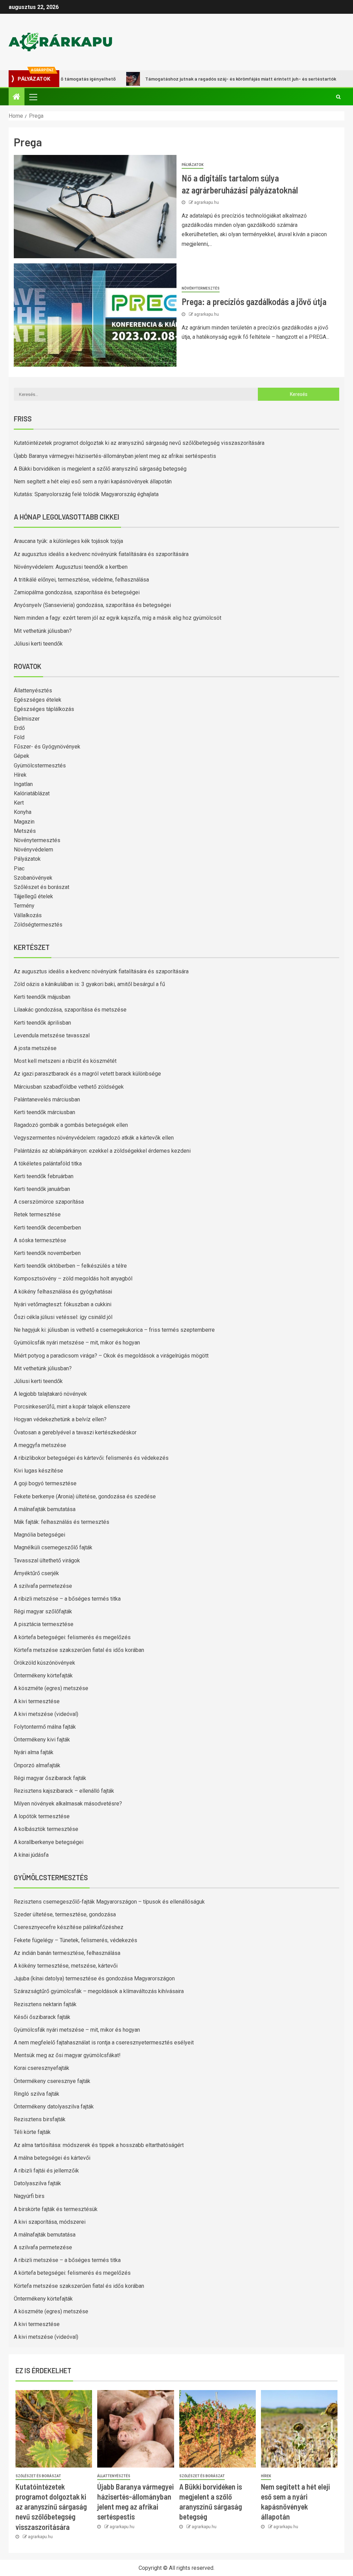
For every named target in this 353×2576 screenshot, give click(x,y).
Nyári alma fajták (34, 1752)
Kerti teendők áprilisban (42, 1023)
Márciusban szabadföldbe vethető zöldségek (69, 1087)
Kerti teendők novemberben (47, 1253)
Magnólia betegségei (39, 1535)
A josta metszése (35, 1048)
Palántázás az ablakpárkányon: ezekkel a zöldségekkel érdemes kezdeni (102, 1151)
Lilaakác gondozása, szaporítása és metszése (70, 1010)
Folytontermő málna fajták (45, 1727)
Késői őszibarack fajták (42, 2017)
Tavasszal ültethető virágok (47, 1561)
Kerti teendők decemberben (47, 1228)
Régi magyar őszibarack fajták (50, 1778)
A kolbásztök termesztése (46, 1829)
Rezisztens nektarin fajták (45, 2004)
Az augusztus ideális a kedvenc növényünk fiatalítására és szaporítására (101, 554)
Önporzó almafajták (37, 1765)
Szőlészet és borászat (42, 887)
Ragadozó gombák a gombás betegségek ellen (71, 1125)
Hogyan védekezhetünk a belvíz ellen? (60, 1419)
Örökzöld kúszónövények (44, 1663)
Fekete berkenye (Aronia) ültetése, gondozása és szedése (85, 1496)
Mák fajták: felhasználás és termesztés (62, 1522)
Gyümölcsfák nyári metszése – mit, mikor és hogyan (77, 1343)
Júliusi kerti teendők (38, 644)
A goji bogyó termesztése (45, 1483)
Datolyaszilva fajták (37, 2183)
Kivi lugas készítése (38, 1471)
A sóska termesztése (40, 1240)
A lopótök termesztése (42, 1816)
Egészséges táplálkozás (44, 709)
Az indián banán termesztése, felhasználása (67, 1953)
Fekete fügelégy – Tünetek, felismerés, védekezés (75, 1940)
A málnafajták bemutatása (45, 1509)
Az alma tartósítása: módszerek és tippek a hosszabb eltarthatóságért (99, 2145)
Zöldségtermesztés (38, 925)
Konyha (23, 812)
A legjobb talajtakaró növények (50, 1394)
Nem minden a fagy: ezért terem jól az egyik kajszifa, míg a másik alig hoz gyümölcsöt (118, 618)
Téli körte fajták (32, 2132)
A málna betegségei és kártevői (52, 2158)
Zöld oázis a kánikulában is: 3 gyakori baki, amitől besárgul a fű (89, 984)
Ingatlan (23, 784)
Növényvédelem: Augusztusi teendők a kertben (71, 567)
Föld (19, 737)
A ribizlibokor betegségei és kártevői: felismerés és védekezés (91, 1458)
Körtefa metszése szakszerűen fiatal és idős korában (79, 1650)
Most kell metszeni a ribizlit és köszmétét (65, 1061)
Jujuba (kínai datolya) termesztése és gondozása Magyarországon (94, 1978)
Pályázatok (193, 165)
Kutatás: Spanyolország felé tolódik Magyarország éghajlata (86, 494)
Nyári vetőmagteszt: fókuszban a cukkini (63, 1304)
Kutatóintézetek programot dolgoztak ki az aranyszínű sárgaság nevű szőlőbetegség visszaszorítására (139, 443)
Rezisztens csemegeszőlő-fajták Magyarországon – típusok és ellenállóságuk (109, 1902)
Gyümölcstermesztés (40, 766)
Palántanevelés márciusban (47, 1099)
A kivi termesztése (37, 1701)
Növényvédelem (33, 850)
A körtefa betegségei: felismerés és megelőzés (72, 1637)
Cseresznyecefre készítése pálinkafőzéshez (69, 1927)
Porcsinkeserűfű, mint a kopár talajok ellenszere (72, 1407)
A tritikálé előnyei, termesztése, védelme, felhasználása (81, 580)
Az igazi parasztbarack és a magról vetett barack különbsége (87, 1074)
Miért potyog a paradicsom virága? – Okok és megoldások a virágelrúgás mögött (111, 1356)
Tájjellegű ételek (33, 896)
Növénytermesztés (201, 288)
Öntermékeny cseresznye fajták (52, 2081)
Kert (19, 803)
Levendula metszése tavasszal (52, 1035)
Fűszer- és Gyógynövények (47, 747)
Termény (24, 906)
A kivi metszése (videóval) (46, 1714)
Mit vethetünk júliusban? (43, 631)
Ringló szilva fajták (37, 2094)
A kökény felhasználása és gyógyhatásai (63, 1292)
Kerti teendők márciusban (44, 1112)
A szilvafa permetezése (43, 1586)
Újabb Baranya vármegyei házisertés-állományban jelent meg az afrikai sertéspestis (115, 456)
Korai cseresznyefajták (42, 2068)
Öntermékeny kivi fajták (42, 1740)
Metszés (25, 831)
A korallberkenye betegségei (49, 1842)
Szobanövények (33, 878)
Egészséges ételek (38, 700)
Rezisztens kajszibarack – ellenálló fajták (64, 1791)
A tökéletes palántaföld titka (48, 1164)
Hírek (20, 775)
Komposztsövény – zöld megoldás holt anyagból (73, 1279)
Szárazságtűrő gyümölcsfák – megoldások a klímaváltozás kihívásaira (99, 1991)
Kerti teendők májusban (42, 997)
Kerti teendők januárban (42, 1189)
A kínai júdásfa (31, 1855)
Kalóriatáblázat (32, 793)
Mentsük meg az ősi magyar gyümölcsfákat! (67, 2055)
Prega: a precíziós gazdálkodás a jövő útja (254, 301)
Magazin (24, 822)
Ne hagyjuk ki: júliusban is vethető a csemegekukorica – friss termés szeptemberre (114, 1330)
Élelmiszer (27, 719)
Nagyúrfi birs (29, 2196)
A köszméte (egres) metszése (51, 1688)
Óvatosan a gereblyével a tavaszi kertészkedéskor (75, 1432)
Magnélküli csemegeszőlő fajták (53, 1547)
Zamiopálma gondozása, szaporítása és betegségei (77, 592)
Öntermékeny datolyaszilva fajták (54, 2107)
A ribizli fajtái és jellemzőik (46, 2171)
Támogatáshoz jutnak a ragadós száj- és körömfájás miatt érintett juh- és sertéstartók (199, 79)
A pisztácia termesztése (44, 1624)
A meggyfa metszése (40, 1445)
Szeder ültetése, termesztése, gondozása (65, 1914)
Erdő (19, 728)
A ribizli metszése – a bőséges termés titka (67, 1599)
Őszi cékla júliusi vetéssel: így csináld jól (63, 1317)
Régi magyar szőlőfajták (43, 1611)
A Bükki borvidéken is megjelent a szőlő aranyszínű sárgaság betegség (100, 469)
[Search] (338, 97)
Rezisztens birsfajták (40, 2119)
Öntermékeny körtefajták (43, 1676)
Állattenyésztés (33, 690)
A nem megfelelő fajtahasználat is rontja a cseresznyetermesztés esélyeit (104, 2043)
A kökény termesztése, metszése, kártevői (66, 1966)
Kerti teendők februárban (44, 1176)
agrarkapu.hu (206, 202)
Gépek (22, 756)
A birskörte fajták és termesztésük (56, 2209)
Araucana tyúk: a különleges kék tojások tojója (68, 541)
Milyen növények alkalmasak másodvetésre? (68, 1804)
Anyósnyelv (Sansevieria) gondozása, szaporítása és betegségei (92, 605)
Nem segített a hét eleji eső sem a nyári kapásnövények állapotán (93, 481)
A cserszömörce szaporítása (49, 1202)
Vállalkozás (28, 915)
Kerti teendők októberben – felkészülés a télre (70, 1266)
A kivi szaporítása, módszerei (50, 2222)
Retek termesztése (37, 1214)
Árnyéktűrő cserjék (36, 1573)
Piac (19, 868)
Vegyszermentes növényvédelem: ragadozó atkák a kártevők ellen (94, 1138)
